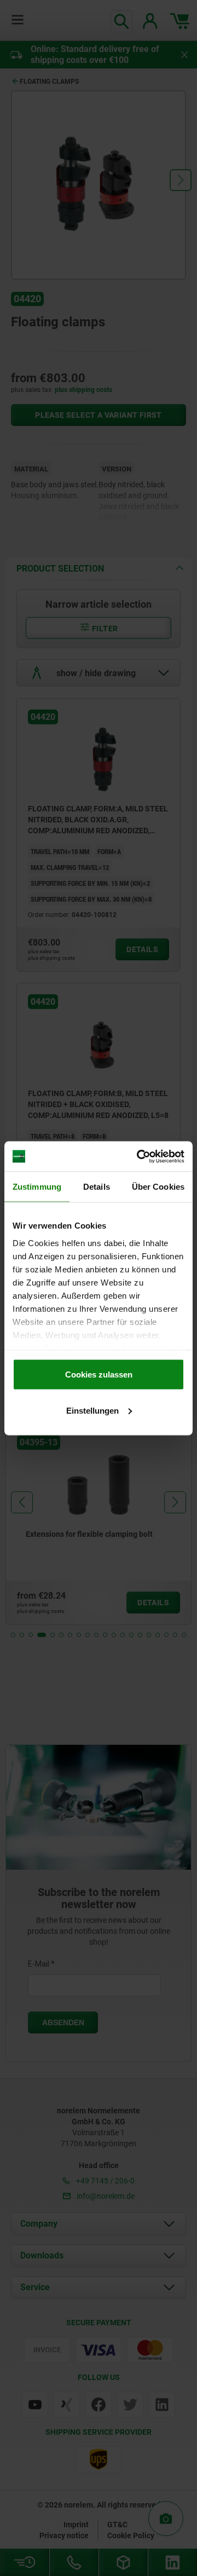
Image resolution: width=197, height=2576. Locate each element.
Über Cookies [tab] (158, 1187)
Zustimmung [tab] (37, 1187)
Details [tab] (97, 1187)
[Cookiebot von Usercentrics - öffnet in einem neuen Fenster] (139, 1156)
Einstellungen (92, 1410)
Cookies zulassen (99, 1375)
